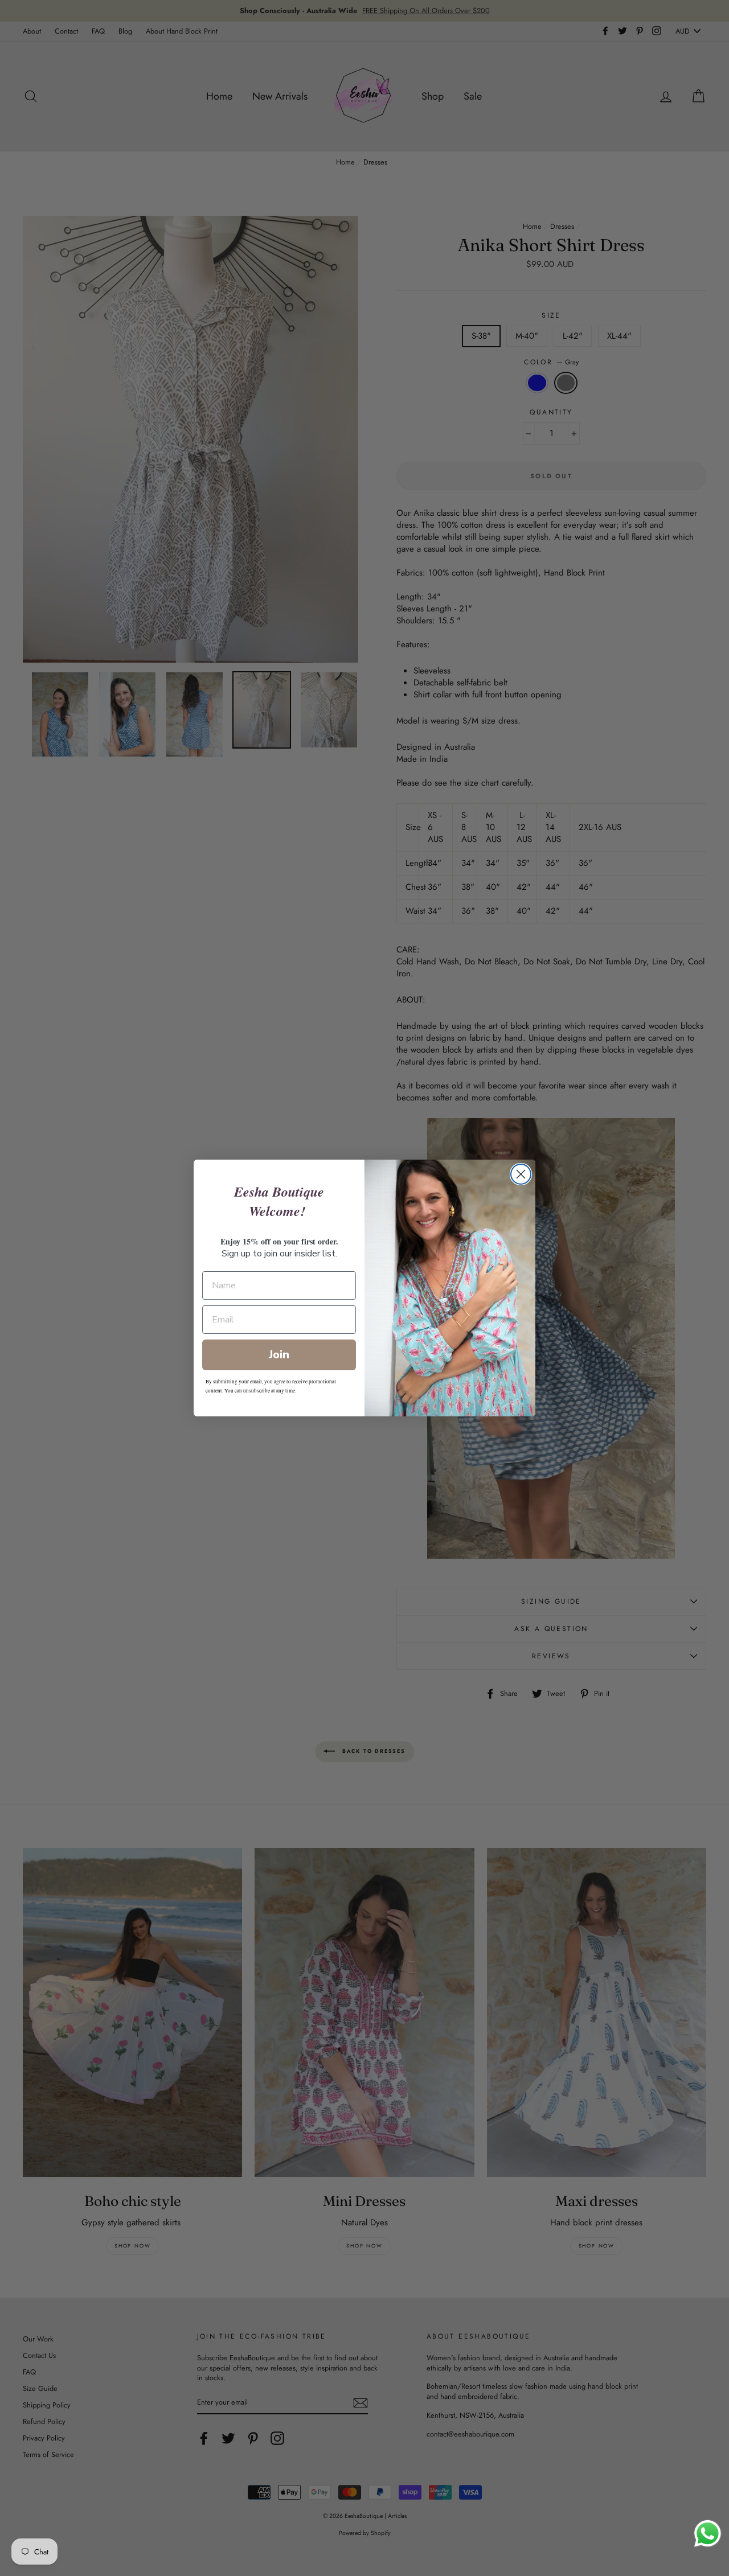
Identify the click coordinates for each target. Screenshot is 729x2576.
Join (279, 1355)
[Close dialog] (521, 1174)
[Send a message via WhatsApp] (708, 2534)
